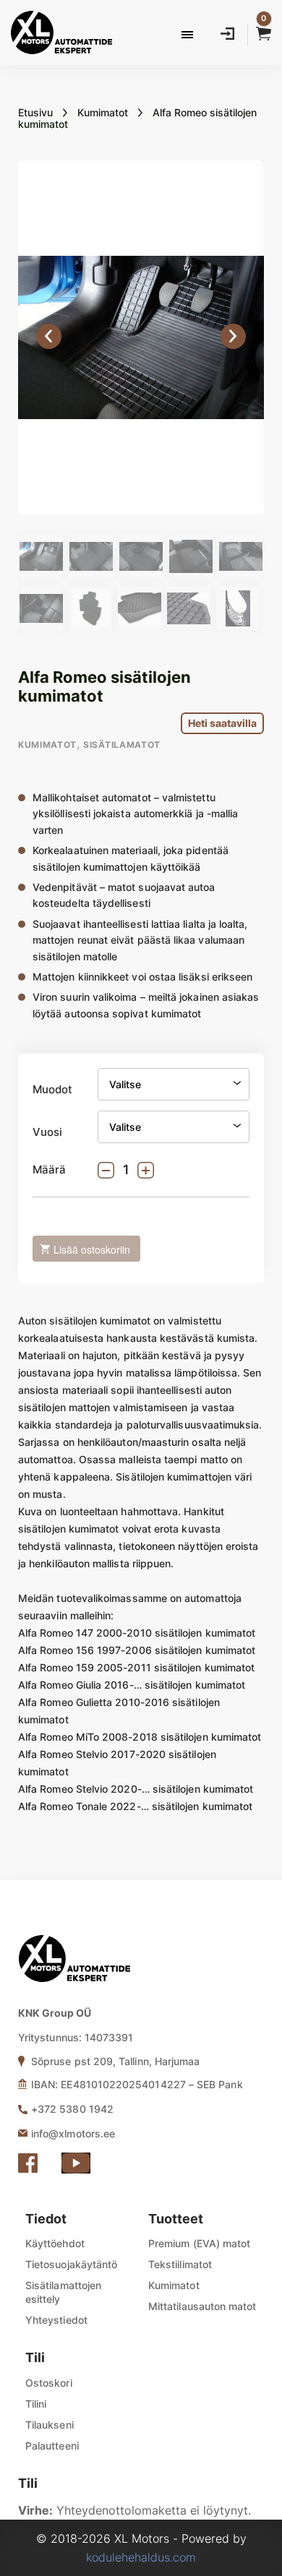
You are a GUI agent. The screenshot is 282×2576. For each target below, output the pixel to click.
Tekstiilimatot (180, 2264)
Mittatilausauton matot (202, 2306)
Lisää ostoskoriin (92, 1249)
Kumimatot (103, 112)
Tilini (36, 2404)
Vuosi (47, 1132)
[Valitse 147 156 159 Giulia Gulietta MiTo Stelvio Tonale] (174, 1084)
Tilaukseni (50, 2425)
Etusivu (35, 112)
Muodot (52, 1090)
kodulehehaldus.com (141, 2557)
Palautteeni (52, 2446)
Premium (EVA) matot (199, 2243)
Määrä (49, 1170)
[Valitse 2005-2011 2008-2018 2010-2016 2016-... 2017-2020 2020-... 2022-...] (174, 1127)
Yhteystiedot (56, 2320)
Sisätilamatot (122, 745)
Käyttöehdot (55, 2243)
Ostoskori (49, 2383)
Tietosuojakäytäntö (71, 2264)
